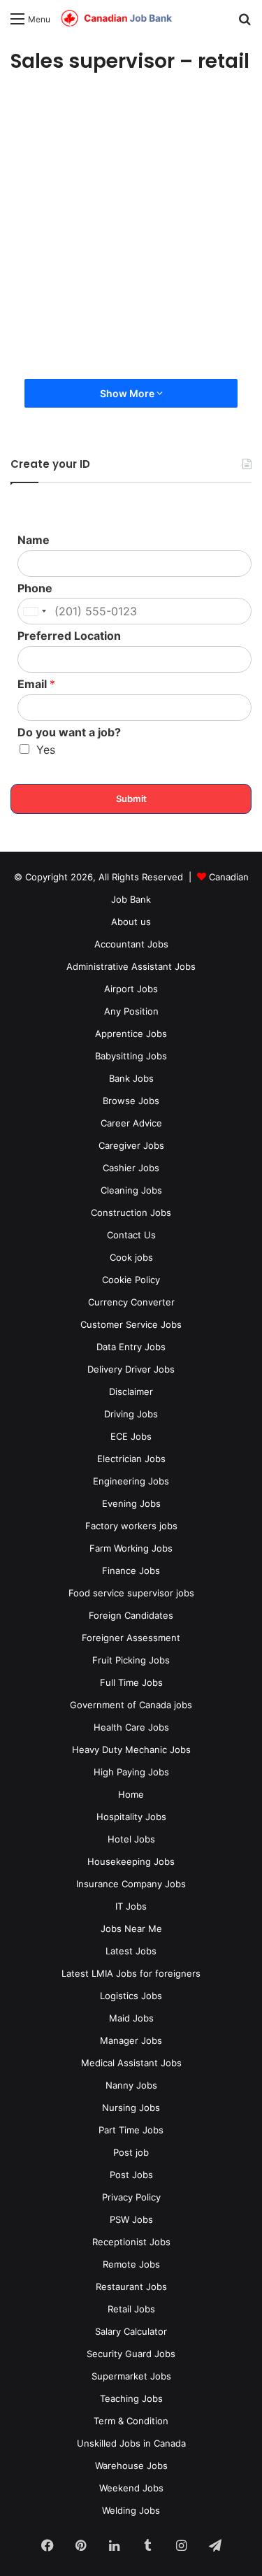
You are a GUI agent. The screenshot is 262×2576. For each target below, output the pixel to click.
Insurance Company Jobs (131, 1884)
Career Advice (131, 1123)
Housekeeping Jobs (131, 1861)
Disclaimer (131, 1391)
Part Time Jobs (131, 2130)
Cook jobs (131, 1257)
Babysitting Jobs (131, 1056)
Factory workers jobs (131, 1526)
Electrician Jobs (131, 1459)
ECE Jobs (131, 1436)
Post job (131, 2152)
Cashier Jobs (131, 1168)
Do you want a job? (69, 732)
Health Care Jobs (131, 1727)
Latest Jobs (131, 1951)
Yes (46, 750)
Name (34, 540)
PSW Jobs (131, 2219)
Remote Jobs (131, 2264)
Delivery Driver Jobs (131, 1369)
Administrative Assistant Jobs (131, 966)
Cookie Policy (131, 1280)
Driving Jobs (131, 1414)
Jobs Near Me (131, 1929)
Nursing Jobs (131, 2108)
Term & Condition (131, 2421)
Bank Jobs (131, 1078)
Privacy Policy (131, 2197)
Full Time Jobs (131, 1682)
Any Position (131, 1011)
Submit (131, 799)
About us (131, 922)
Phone (35, 588)
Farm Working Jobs (131, 1548)
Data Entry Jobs (131, 1347)
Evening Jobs (131, 1503)
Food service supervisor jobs (131, 1593)
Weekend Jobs (131, 2488)
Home (131, 1794)
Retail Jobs (131, 2309)
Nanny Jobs (131, 2085)
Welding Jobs (131, 2510)
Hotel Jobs (131, 1839)
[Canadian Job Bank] (117, 19)
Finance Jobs (131, 1570)
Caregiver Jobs (131, 1145)
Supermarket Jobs (131, 2376)
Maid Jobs (131, 2018)
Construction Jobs (131, 1212)
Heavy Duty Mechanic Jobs (131, 1749)
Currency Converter (131, 1302)
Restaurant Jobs (131, 2287)
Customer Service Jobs (131, 1324)
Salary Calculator (131, 2331)
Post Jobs (131, 2175)
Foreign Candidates (131, 1615)
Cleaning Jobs (131, 1190)
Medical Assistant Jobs (131, 2063)
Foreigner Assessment (131, 1638)
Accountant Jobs (131, 944)
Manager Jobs (131, 2040)
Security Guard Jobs (131, 2354)
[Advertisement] (131, 230)
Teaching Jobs (131, 2398)
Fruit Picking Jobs (131, 1660)
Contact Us (131, 1235)
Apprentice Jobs (131, 1033)
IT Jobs (131, 1906)
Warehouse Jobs (131, 2466)
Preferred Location (69, 636)
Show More (128, 393)
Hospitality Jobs (131, 1817)
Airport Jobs (131, 989)
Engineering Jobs (131, 1481)
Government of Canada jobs (131, 1705)
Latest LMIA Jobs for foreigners (131, 1973)
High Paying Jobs (131, 1772)
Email (36, 684)
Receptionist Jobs (131, 2242)
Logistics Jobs (131, 1996)
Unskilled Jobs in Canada (131, 2443)
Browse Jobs (131, 1101)
